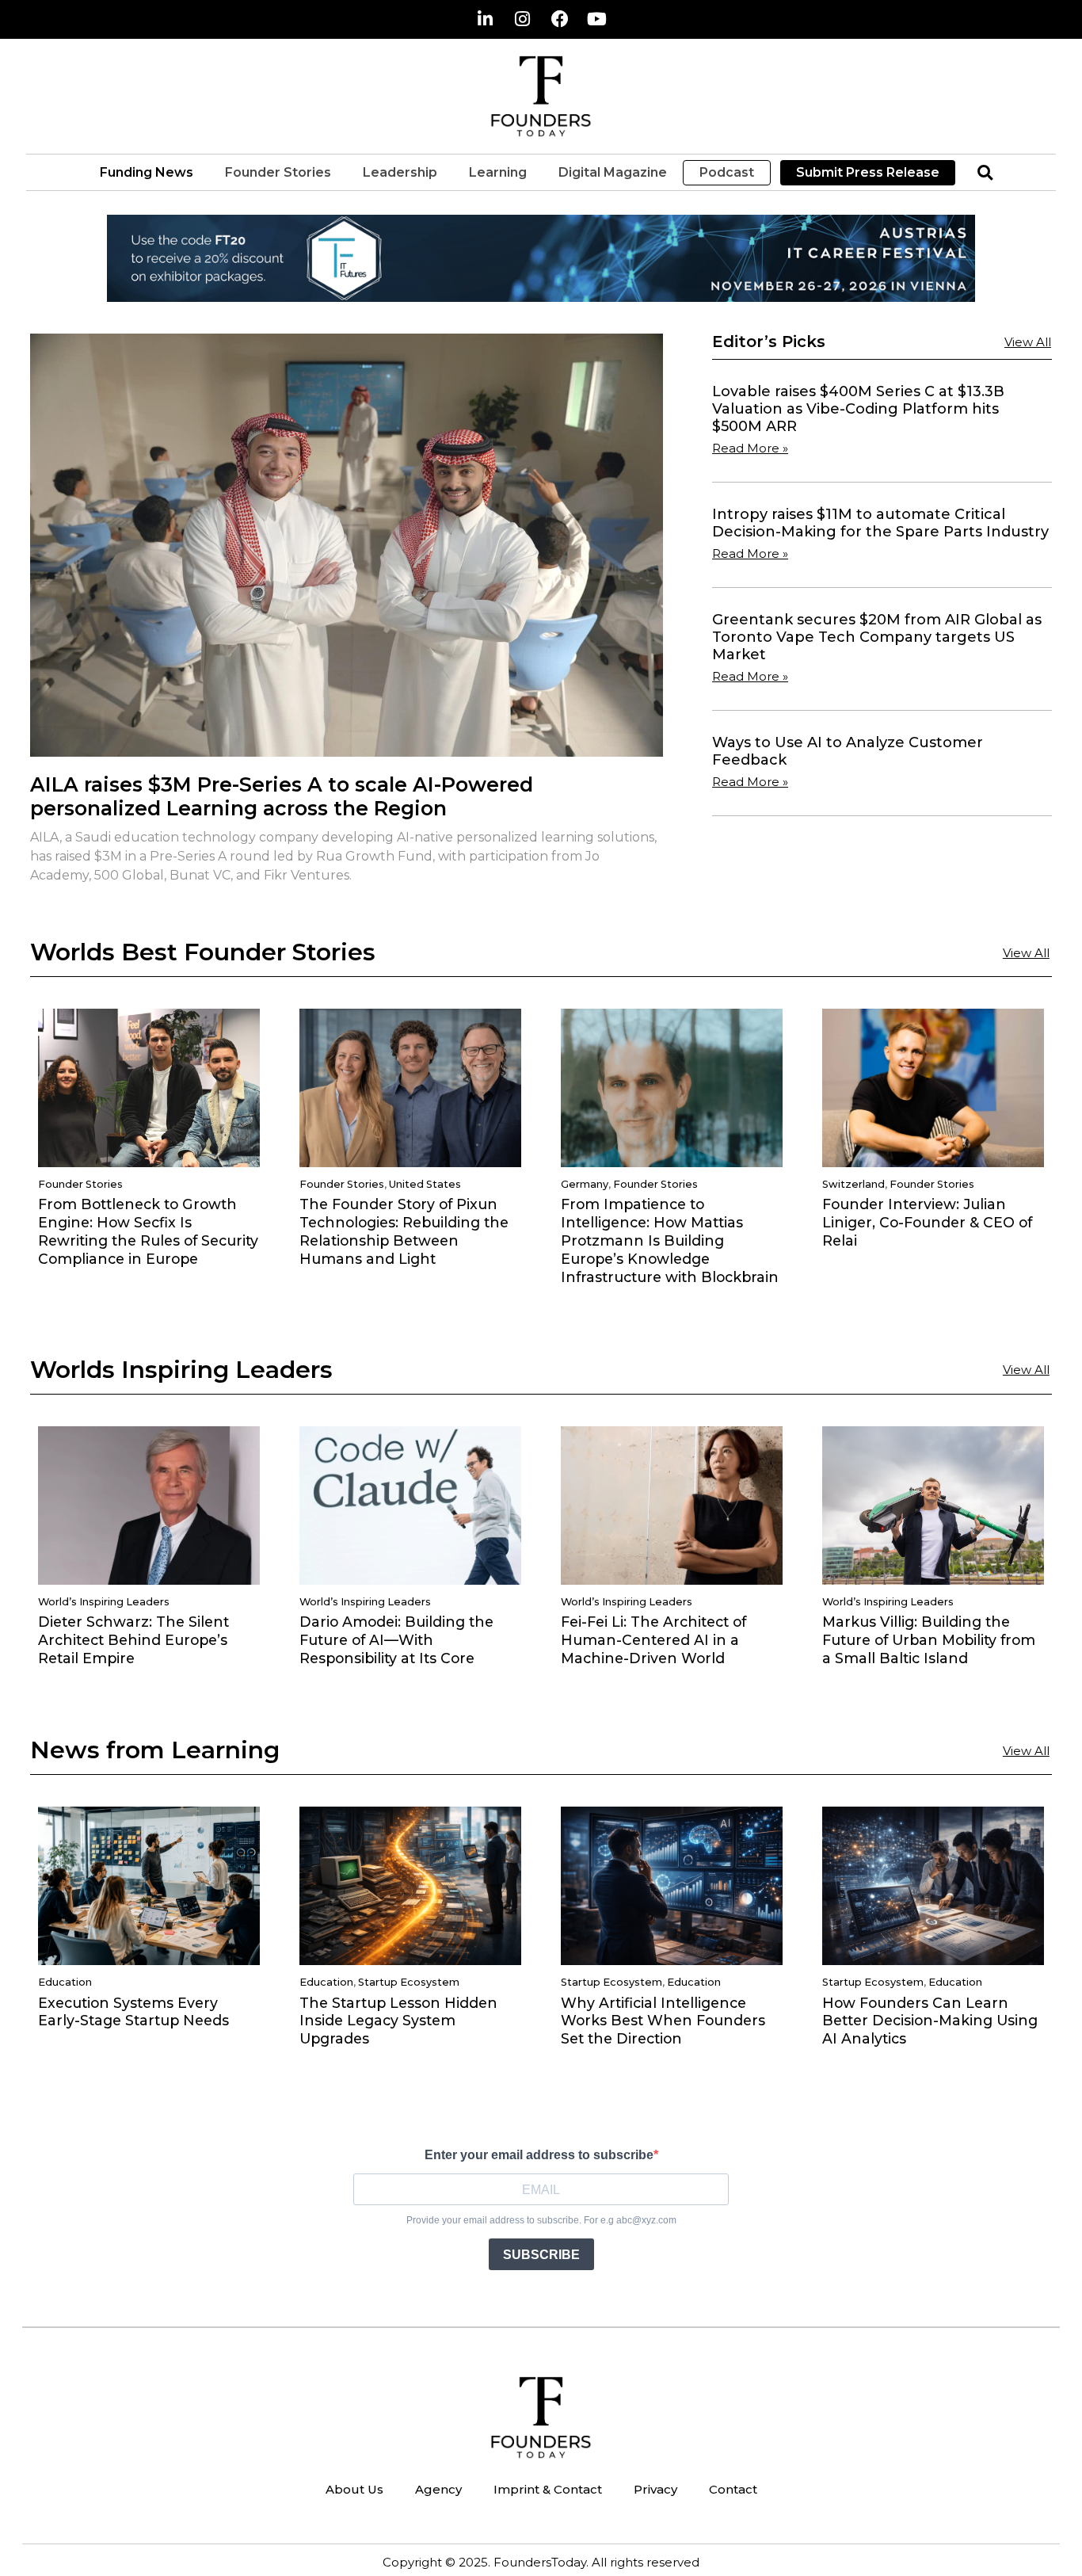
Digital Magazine (613, 172)
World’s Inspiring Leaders (104, 1602)
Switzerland (853, 1184)
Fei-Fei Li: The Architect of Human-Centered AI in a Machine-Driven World (653, 1640)
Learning (498, 172)
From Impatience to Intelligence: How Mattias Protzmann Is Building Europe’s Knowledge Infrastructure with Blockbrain (670, 1240)
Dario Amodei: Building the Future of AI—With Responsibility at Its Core (396, 1640)
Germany (585, 1184)
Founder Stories (278, 172)
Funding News (147, 172)
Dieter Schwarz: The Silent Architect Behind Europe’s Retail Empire (133, 1640)
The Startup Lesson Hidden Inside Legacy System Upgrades (398, 2021)
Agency (438, 2489)
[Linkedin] (486, 19)
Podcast (727, 172)
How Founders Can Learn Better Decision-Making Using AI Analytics (930, 2021)
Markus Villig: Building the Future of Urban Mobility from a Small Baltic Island (929, 1640)
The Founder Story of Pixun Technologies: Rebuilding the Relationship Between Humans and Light (404, 1231)
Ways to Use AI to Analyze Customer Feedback (848, 751)
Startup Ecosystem (409, 1982)
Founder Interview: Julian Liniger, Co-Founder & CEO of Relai (927, 1222)
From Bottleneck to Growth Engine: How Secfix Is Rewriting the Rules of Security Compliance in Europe (148, 1231)
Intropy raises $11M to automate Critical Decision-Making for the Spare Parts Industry (880, 523)
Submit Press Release (868, 172)
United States (425, 1184)
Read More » (750, 448)
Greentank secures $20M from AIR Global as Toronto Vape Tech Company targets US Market (877, 637)
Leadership (400, 172)
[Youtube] (597, 19)
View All (1028, 342)
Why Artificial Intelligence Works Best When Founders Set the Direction (663, 2021)
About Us (354, 2489)
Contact (733, 2489)
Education (65, 1982)
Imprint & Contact (548, 2489)
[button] (985, 172)
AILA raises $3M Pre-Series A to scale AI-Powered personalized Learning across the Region (282, 796)
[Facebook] (560, 19)
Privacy (655, 2489)
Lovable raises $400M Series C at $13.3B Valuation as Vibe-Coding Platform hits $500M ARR (858, 408)
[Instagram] (523, 19)
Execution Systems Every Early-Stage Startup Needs (133, 2012)
